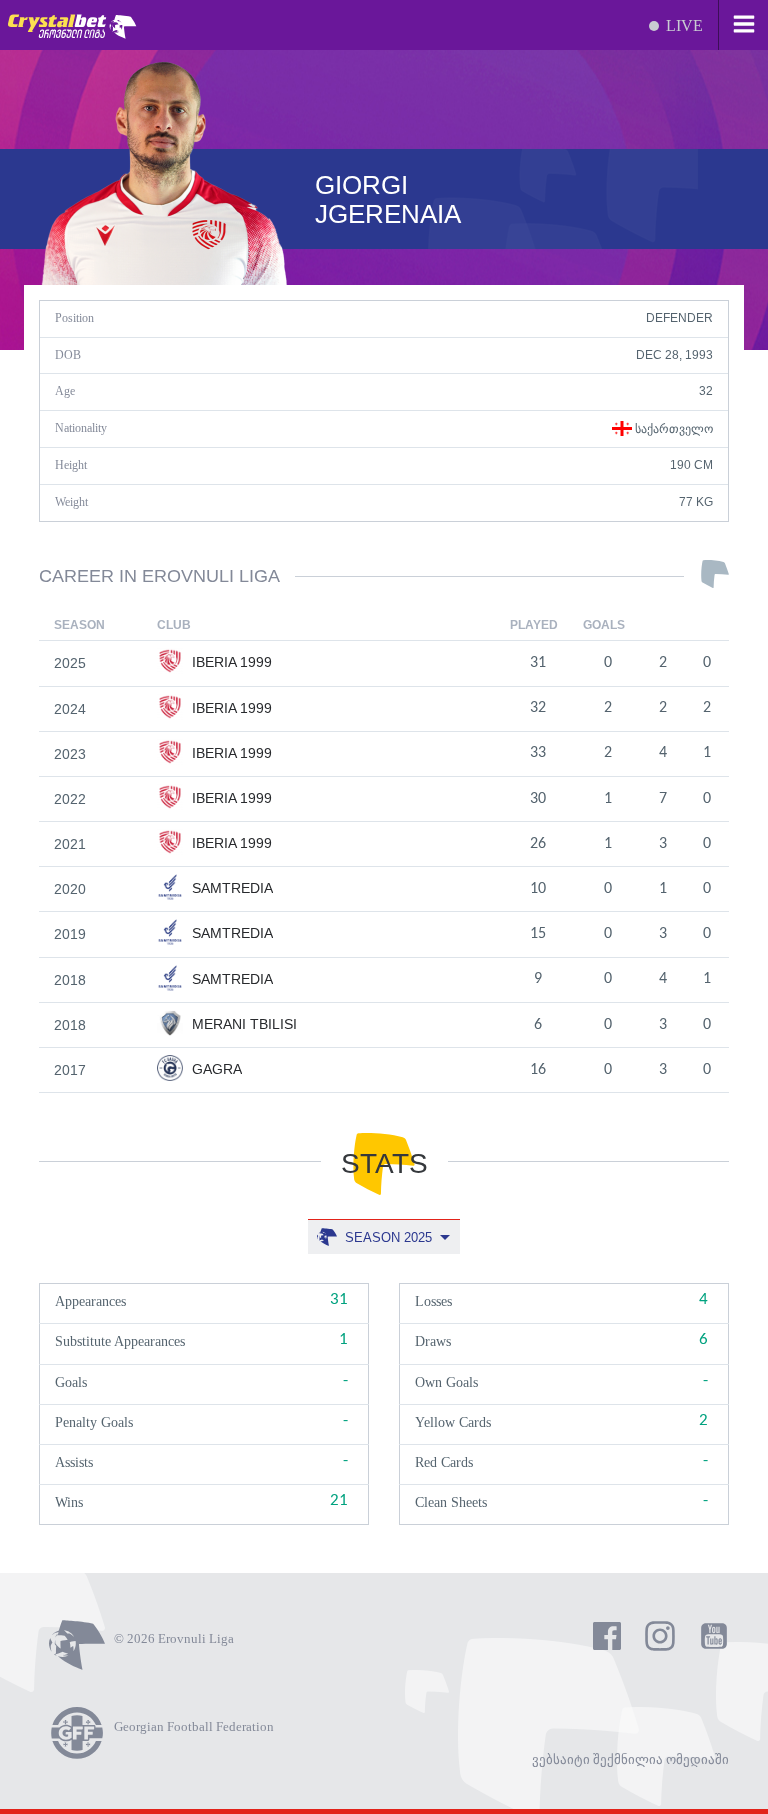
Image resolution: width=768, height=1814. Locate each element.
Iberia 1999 (230, 662)
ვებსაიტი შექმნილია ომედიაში (630, 1759)
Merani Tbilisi (242, 1024)
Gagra (215, 1069)
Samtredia (230, 888)
